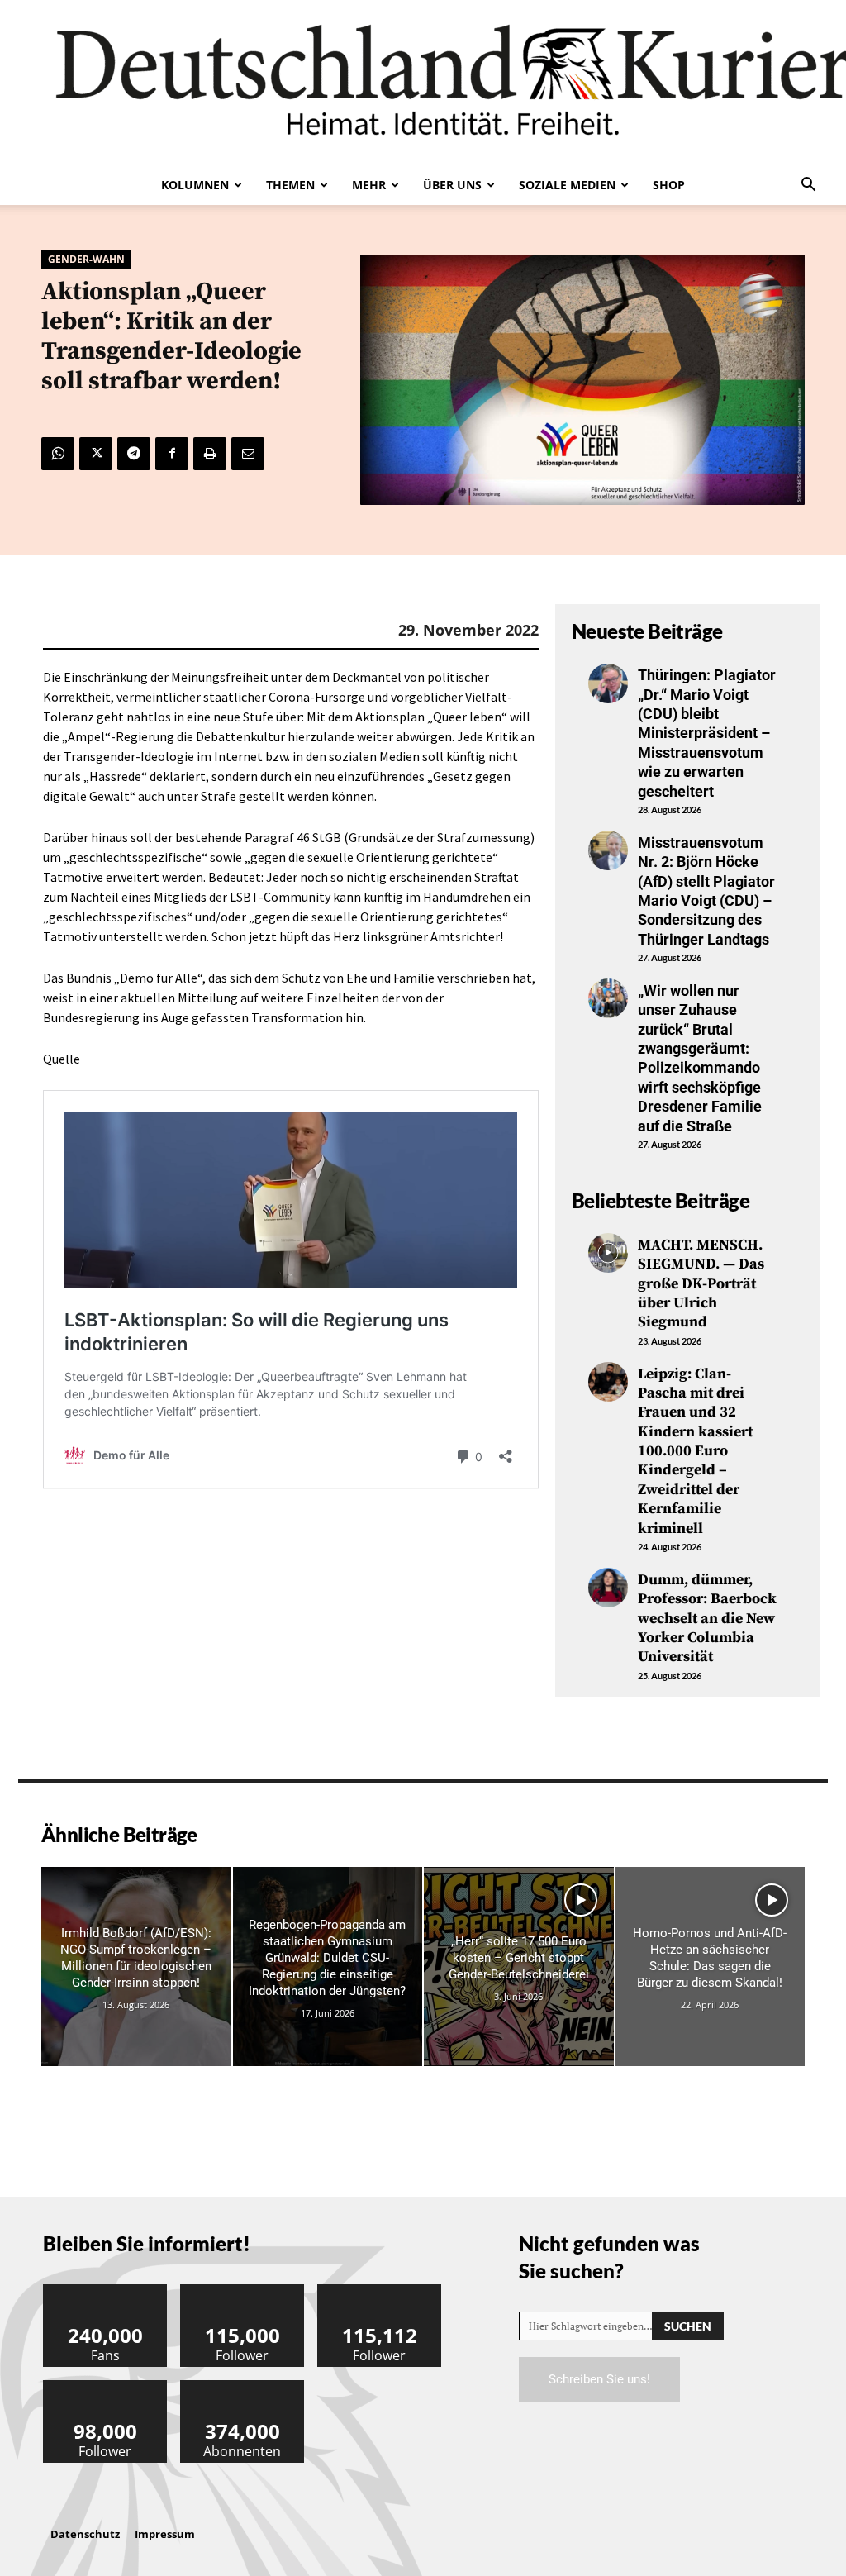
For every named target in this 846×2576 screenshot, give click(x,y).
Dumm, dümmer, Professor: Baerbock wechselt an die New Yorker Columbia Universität (707, 1619)
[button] (808, 186)
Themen (290, 185)
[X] (96, 454)
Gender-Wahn (86, 259)
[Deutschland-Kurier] (423, 83)
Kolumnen (195, 185)
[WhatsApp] (58, 454)
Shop (669, 185)
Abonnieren (243, 2386)
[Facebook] (172, 454)
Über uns (452, 185)
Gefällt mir (106, 2290)
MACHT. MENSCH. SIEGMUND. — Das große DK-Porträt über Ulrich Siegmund (701, 1284)
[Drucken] (210, 454)
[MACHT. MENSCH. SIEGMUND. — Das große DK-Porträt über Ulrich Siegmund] (608, 1253)
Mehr (369, 185)
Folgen (243, 2290)
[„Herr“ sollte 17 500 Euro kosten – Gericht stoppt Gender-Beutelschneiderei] (519, 1967)
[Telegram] (134, 454)
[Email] (248, 454)
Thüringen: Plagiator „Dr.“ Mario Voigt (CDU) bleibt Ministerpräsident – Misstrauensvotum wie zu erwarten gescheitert (707, 733)
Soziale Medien (567, 185)
